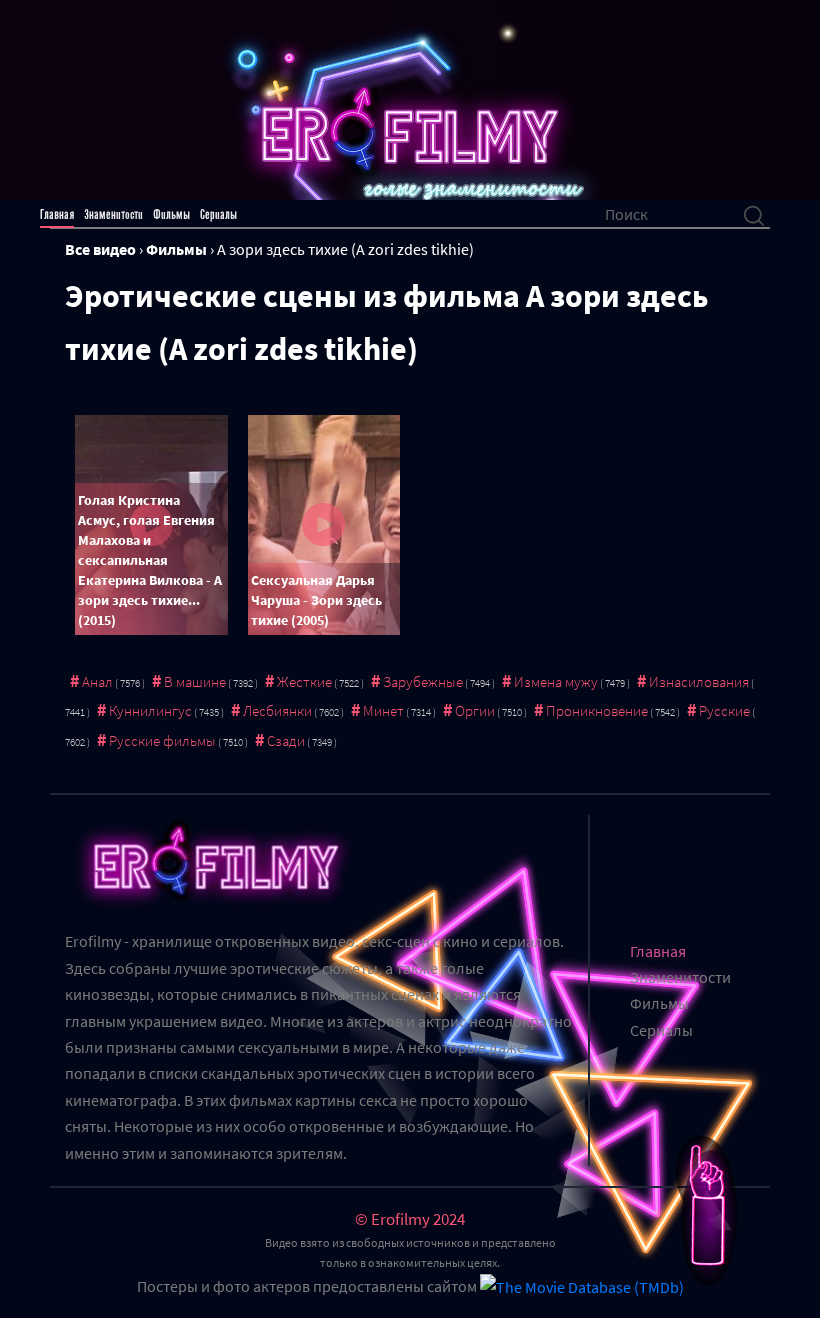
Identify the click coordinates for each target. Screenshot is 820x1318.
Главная (57, 214)
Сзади (286, 740)
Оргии (475, 710)
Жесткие (304, 681)
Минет (383, 710)
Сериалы (218, 214)
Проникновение (597, 710)
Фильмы (171, 214)
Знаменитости (113, 214)
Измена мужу (556, 681)
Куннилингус (150, 710)
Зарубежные (423, 681)
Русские (724, 710)
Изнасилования (699, 681)
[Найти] (754, 214)
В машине (195, 681)
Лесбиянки (277, 710)
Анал (97, 681)
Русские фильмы (162, 740)
